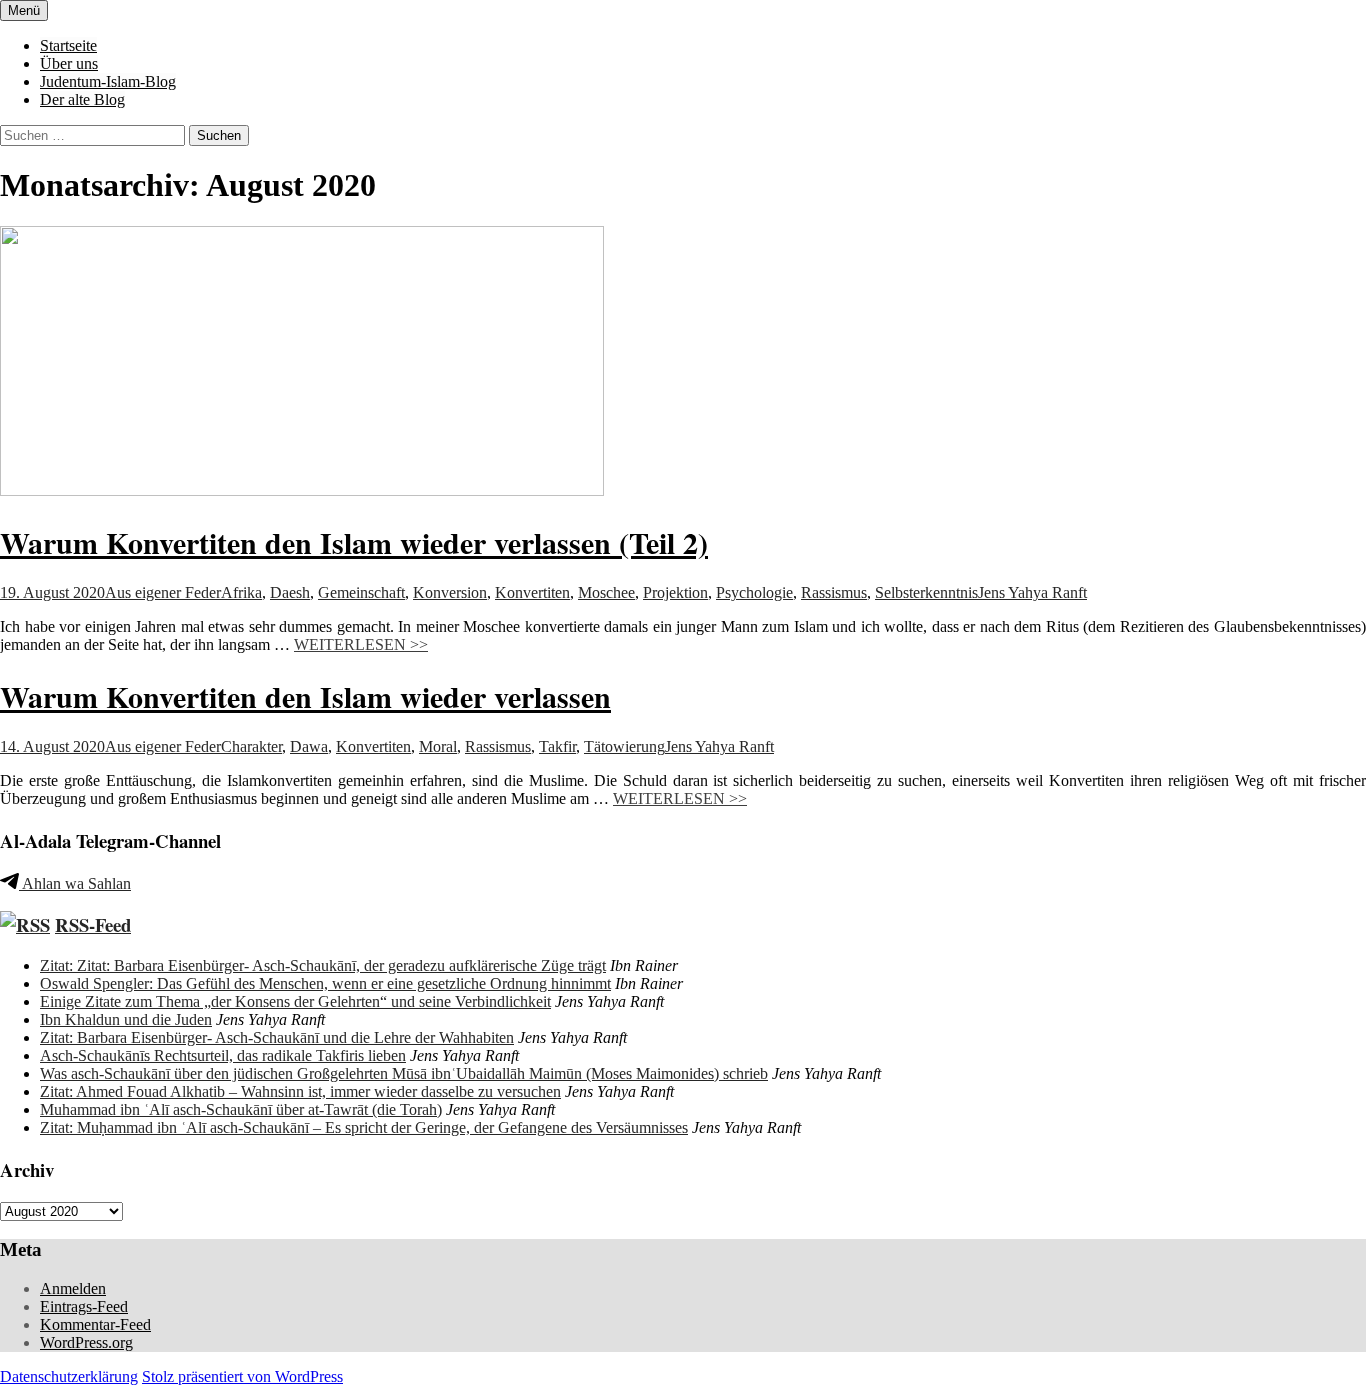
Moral (438, 746)
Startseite (68, 45)
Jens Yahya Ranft (1032, 592)
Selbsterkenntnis (926, 592)
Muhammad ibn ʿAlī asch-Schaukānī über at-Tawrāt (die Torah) (241, 1109)
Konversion (450, 592)
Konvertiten (532, 592)
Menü (24, 10)
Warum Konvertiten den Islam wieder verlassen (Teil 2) (354, 542)
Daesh (290, 592)
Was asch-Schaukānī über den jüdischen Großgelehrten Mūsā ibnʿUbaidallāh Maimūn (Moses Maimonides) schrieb (404, 1073)
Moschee (606, 592)
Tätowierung (624, 746)
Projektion (675, 592)
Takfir (557, 746)
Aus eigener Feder (163, 592)
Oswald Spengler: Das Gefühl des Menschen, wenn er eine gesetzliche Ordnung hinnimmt (325, 983)
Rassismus (834, 592)
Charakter (251, 746)
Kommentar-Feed (95, 1324)
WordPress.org (86, 1342)
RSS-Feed (93, 924)
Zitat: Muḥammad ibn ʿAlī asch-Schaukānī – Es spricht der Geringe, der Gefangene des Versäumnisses (364, 1127)
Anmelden (73, 1288)
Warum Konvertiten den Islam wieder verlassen (305, 696)
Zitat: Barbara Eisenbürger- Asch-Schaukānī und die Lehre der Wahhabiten (277, 1037)
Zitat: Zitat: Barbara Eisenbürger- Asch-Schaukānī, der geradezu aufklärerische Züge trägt (323, 965)
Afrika (241, 592)
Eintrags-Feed (84, 1306)
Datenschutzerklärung (69, 1376)
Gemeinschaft (361, 592)
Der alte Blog (82, 99)
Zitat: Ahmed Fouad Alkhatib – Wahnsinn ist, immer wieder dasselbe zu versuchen (300, 1091)
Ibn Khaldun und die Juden (126, 1019)
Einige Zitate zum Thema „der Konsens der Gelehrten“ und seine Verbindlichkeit (295, 1001)
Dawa (309, 746)
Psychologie (754, 592)
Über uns (69, 63)
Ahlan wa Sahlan (75, 883)
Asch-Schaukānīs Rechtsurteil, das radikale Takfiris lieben (223, 1055)
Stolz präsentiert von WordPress (242, 1376)
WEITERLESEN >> (361, 644)
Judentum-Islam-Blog (108, 81)
